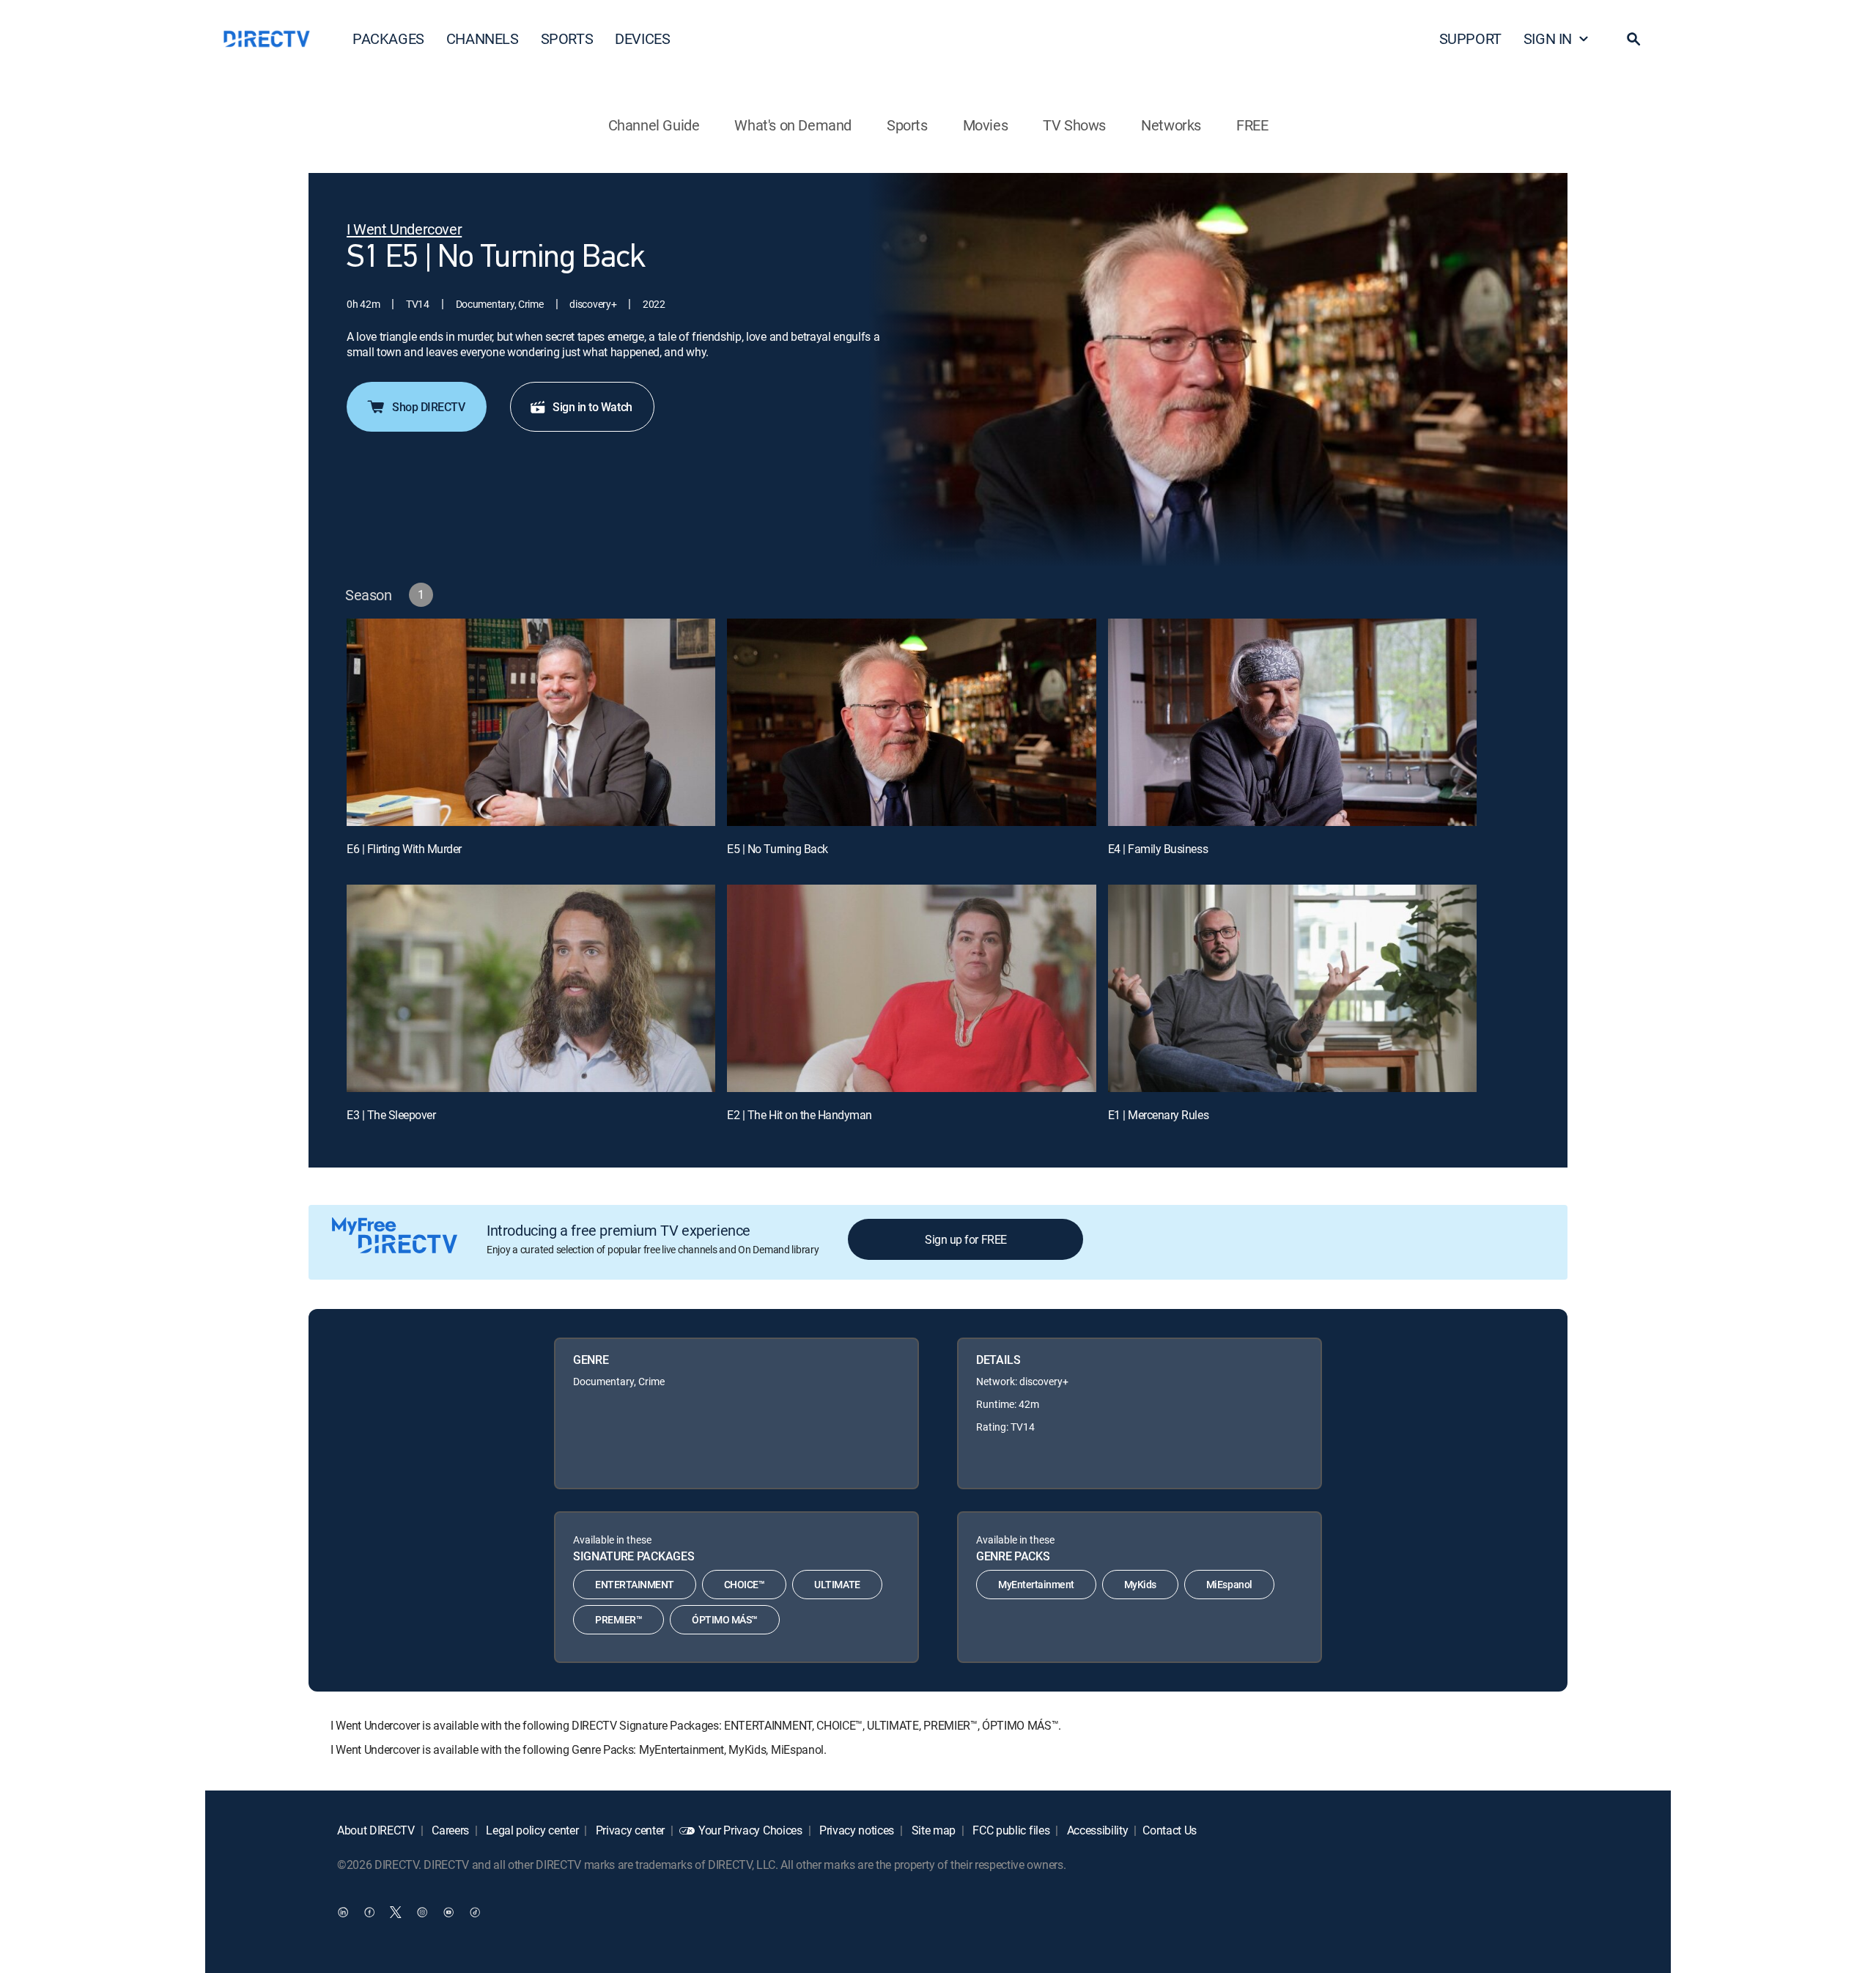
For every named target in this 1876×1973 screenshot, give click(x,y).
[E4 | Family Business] (1292, 722)
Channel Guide (654, 125)
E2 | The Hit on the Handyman (799, 1115)
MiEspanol (1229, 1584)
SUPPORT (1470, 38)
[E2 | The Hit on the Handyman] (911, 988)
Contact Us (1170, 1830)
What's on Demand (793, 125)
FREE (1252, 125)
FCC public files (1010, 1830)
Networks (1171, 125)
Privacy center (629, 1830)
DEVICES (642, 38)
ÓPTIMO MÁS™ (725, 1619)
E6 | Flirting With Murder (404, 849)
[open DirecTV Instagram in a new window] (422, 1911)
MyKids (1140, 1584)
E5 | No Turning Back (777, 849)
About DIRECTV (376, 1830)
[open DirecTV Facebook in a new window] (369, 1911)
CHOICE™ (745, 1584)
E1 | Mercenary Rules (1158, 1115)
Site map (932, 1830)
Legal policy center (531, 1830)
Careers (449, 1830)
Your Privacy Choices (750, 1830)
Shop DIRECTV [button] (428, 407)
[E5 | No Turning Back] (911, 722)
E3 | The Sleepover (391, 1115)
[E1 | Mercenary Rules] (1292, 988)
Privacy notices (855, 1830)
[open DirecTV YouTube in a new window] (448, 1911)
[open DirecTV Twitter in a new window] (396, 1911)
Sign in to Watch (592, 407)
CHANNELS (483, 38)
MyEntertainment (1036, 1584)
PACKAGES (388, 38)
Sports (907, 125)
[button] (1633, 39)
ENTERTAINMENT (635, 1584)
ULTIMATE (837, 1584)
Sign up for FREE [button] (965, 1239)
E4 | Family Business (1158, 849)
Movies (986, 125)
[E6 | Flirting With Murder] (531, 722)
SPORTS (567, 38)
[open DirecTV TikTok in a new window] (475, 1911)
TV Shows (1074, 125)
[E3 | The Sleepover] (531, 988)
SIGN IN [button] (1548, 38)
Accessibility (1096, 1830)
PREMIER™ (618, 1619)
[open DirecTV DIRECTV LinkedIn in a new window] (343, 1911)
